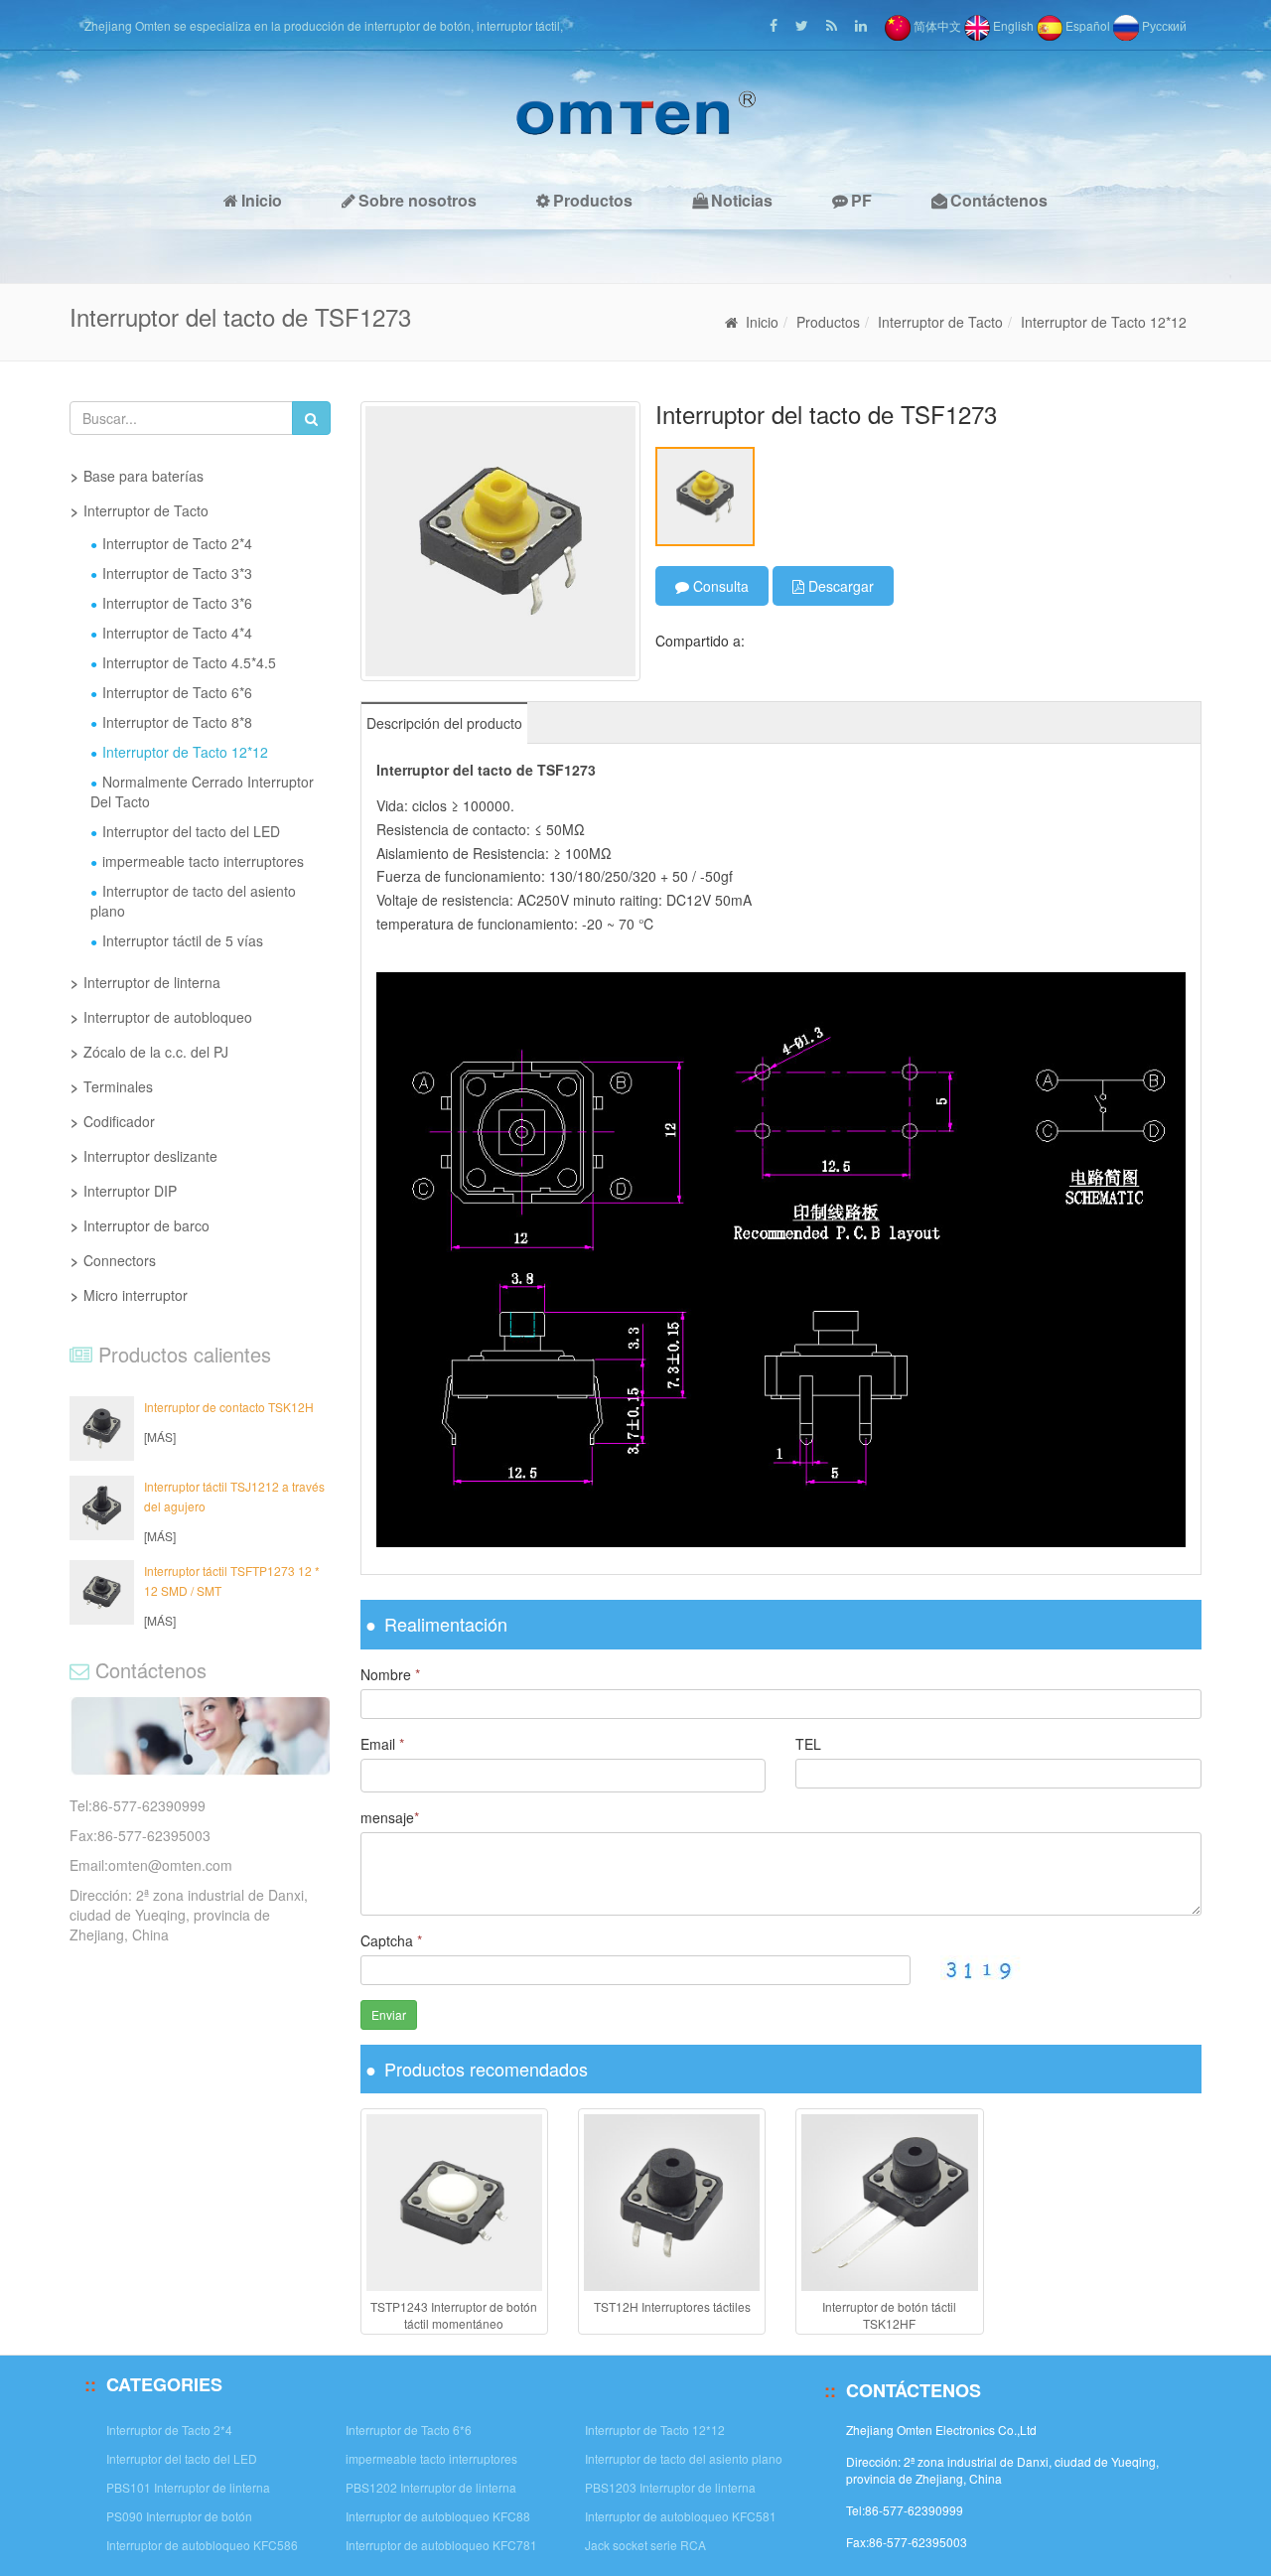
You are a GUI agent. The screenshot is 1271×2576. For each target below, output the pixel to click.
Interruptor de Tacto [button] (146, 510)
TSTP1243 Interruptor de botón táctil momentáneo (454, 2315)
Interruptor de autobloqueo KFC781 (441, 2545)
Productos (593, 200)
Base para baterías (143, 476)
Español (1086, 25)
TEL (808, 1744)
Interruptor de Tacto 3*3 (177, 573)
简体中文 (936, 25)
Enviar (389, 2014)
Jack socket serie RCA (645, 2545)
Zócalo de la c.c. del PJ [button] (156, 1052)
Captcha (391, 1940)
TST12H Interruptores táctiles (672, 2306)
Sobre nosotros (418, 200)
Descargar (839, 586)
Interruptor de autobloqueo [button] (168, 1017)
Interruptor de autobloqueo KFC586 (202, 2545)
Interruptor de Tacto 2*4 (177, 543)
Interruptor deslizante (150, 1156)
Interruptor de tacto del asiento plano (193, 901)
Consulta (719, 586)
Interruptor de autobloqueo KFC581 (681, 2516)
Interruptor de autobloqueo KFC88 (438, 2516)
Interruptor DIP (130, 1191)
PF (861, 200)
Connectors (120, 1260)
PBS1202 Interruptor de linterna (431, 2487)
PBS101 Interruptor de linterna (188, 2487)
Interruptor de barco (146, 1225)
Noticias (742, 200)
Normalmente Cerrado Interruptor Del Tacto (202, 791)
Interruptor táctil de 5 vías (183, 940)
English (1012, 25)
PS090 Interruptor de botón (179, 2516)
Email (382, 1744)
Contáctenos (999, 200)
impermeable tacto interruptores (203, 861)
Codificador (119, 1121)
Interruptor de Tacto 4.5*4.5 (189, 662)
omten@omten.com (170, 1865)
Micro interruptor (136, 1295)
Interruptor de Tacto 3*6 (177, 603)
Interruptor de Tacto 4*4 (177, 633)
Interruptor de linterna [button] (152, 982)
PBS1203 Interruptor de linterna (670, 2487)
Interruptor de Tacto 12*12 (1104, 322)
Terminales (118, 1086)
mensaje (390, 1817)
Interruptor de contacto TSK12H (229, 1407)
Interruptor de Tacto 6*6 (177, 692)
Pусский (1163, 25)
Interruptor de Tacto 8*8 (177, 722)
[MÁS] (160, 1436)
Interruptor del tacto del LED (191, 831)
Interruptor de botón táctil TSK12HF (889, 2315)
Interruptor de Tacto (940, 322)
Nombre (390, 1674)
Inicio (262, 200)
